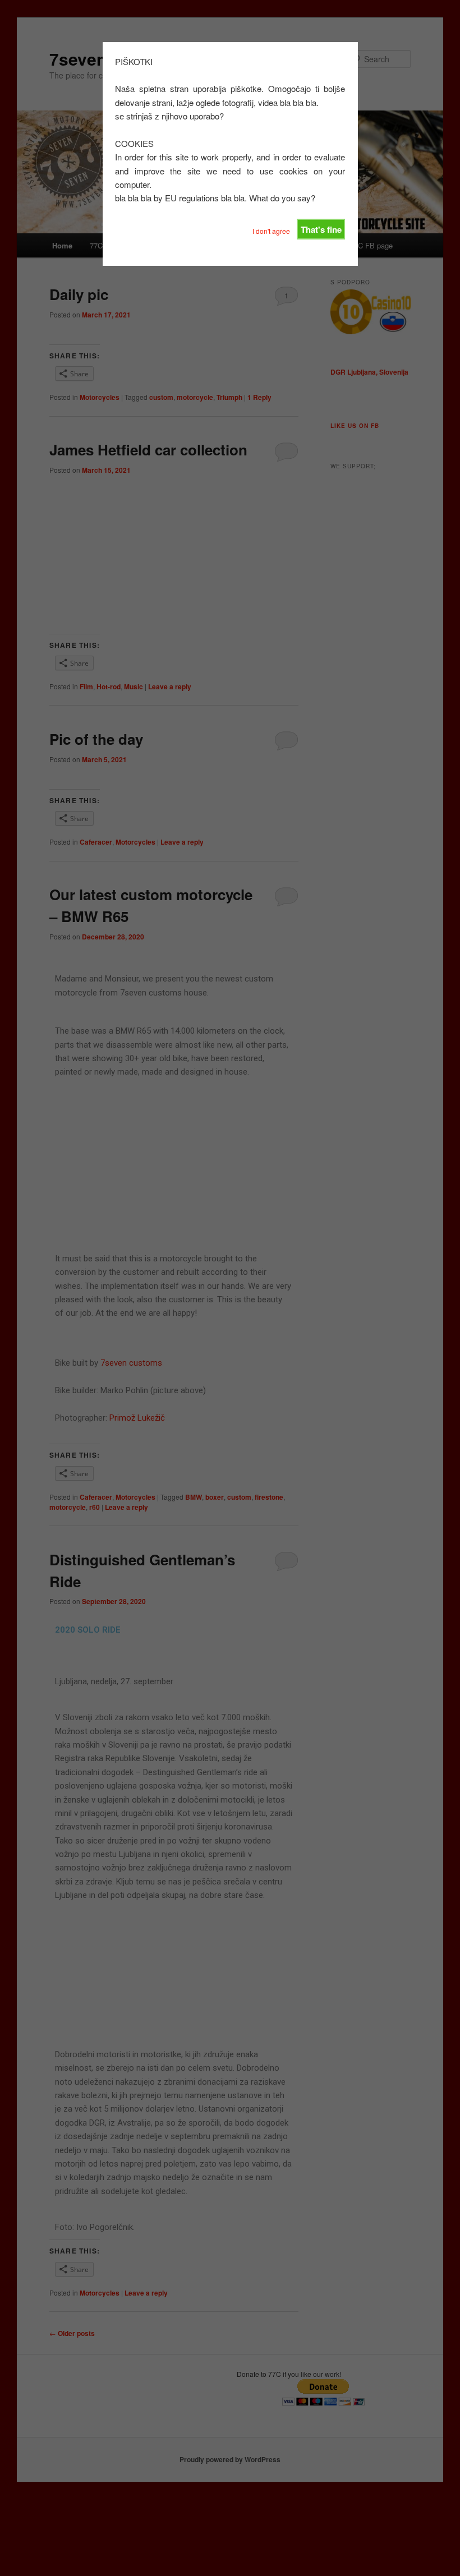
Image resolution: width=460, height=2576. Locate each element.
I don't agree (271, 231)
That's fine (321, 229)
